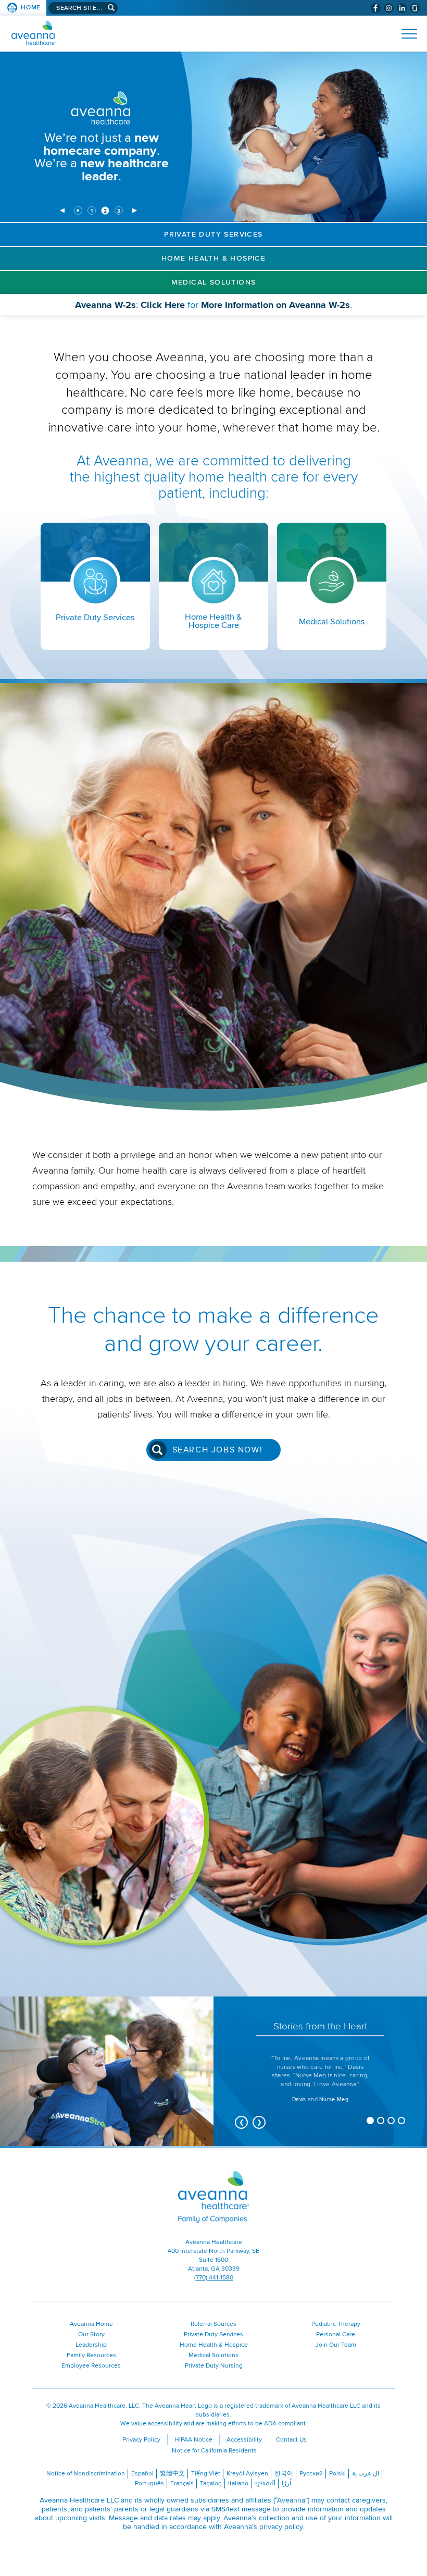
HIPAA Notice (193, 2440)
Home (31, 8)
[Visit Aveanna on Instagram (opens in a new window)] (389, 8)
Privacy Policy (141, 2440)
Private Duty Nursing (214, 2366)
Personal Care (336, 2334)
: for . (230, 307)
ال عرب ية (366, 2474)
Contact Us (291, 2440)
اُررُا (286, 2483)
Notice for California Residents (214, 2451)
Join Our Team (336, 2345)
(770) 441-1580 (214, 2278)
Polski (337, 2474)
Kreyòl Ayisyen (247, 2474)
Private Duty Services (213, 234)
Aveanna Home (91, 2324)
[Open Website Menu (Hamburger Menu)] (405, 34)
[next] (135, 211)
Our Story (91, 2334)
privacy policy (281, 2527)
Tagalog (211, 2483)
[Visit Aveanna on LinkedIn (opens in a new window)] (402, 8)
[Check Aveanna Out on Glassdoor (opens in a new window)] (415, 8)
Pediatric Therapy (336, 2324)
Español (142, 2474)
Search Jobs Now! (218, 1450)
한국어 (284, 2474)
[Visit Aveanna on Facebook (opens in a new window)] (376, 8)
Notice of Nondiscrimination (86, 2474)
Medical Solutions (214, 282)
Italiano (238, 2483)
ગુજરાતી (265, 2483)
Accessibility (244, 2440)
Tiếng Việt (206, 2474)
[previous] (62, 211)
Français (182, 2483)
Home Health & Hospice (213, 258)
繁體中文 (172, 2474)
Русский (311, 2474)
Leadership (91, 2345)
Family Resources (91, 2355)
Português (149, 2483)
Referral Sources (213, 2324)
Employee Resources (91, 2366)
